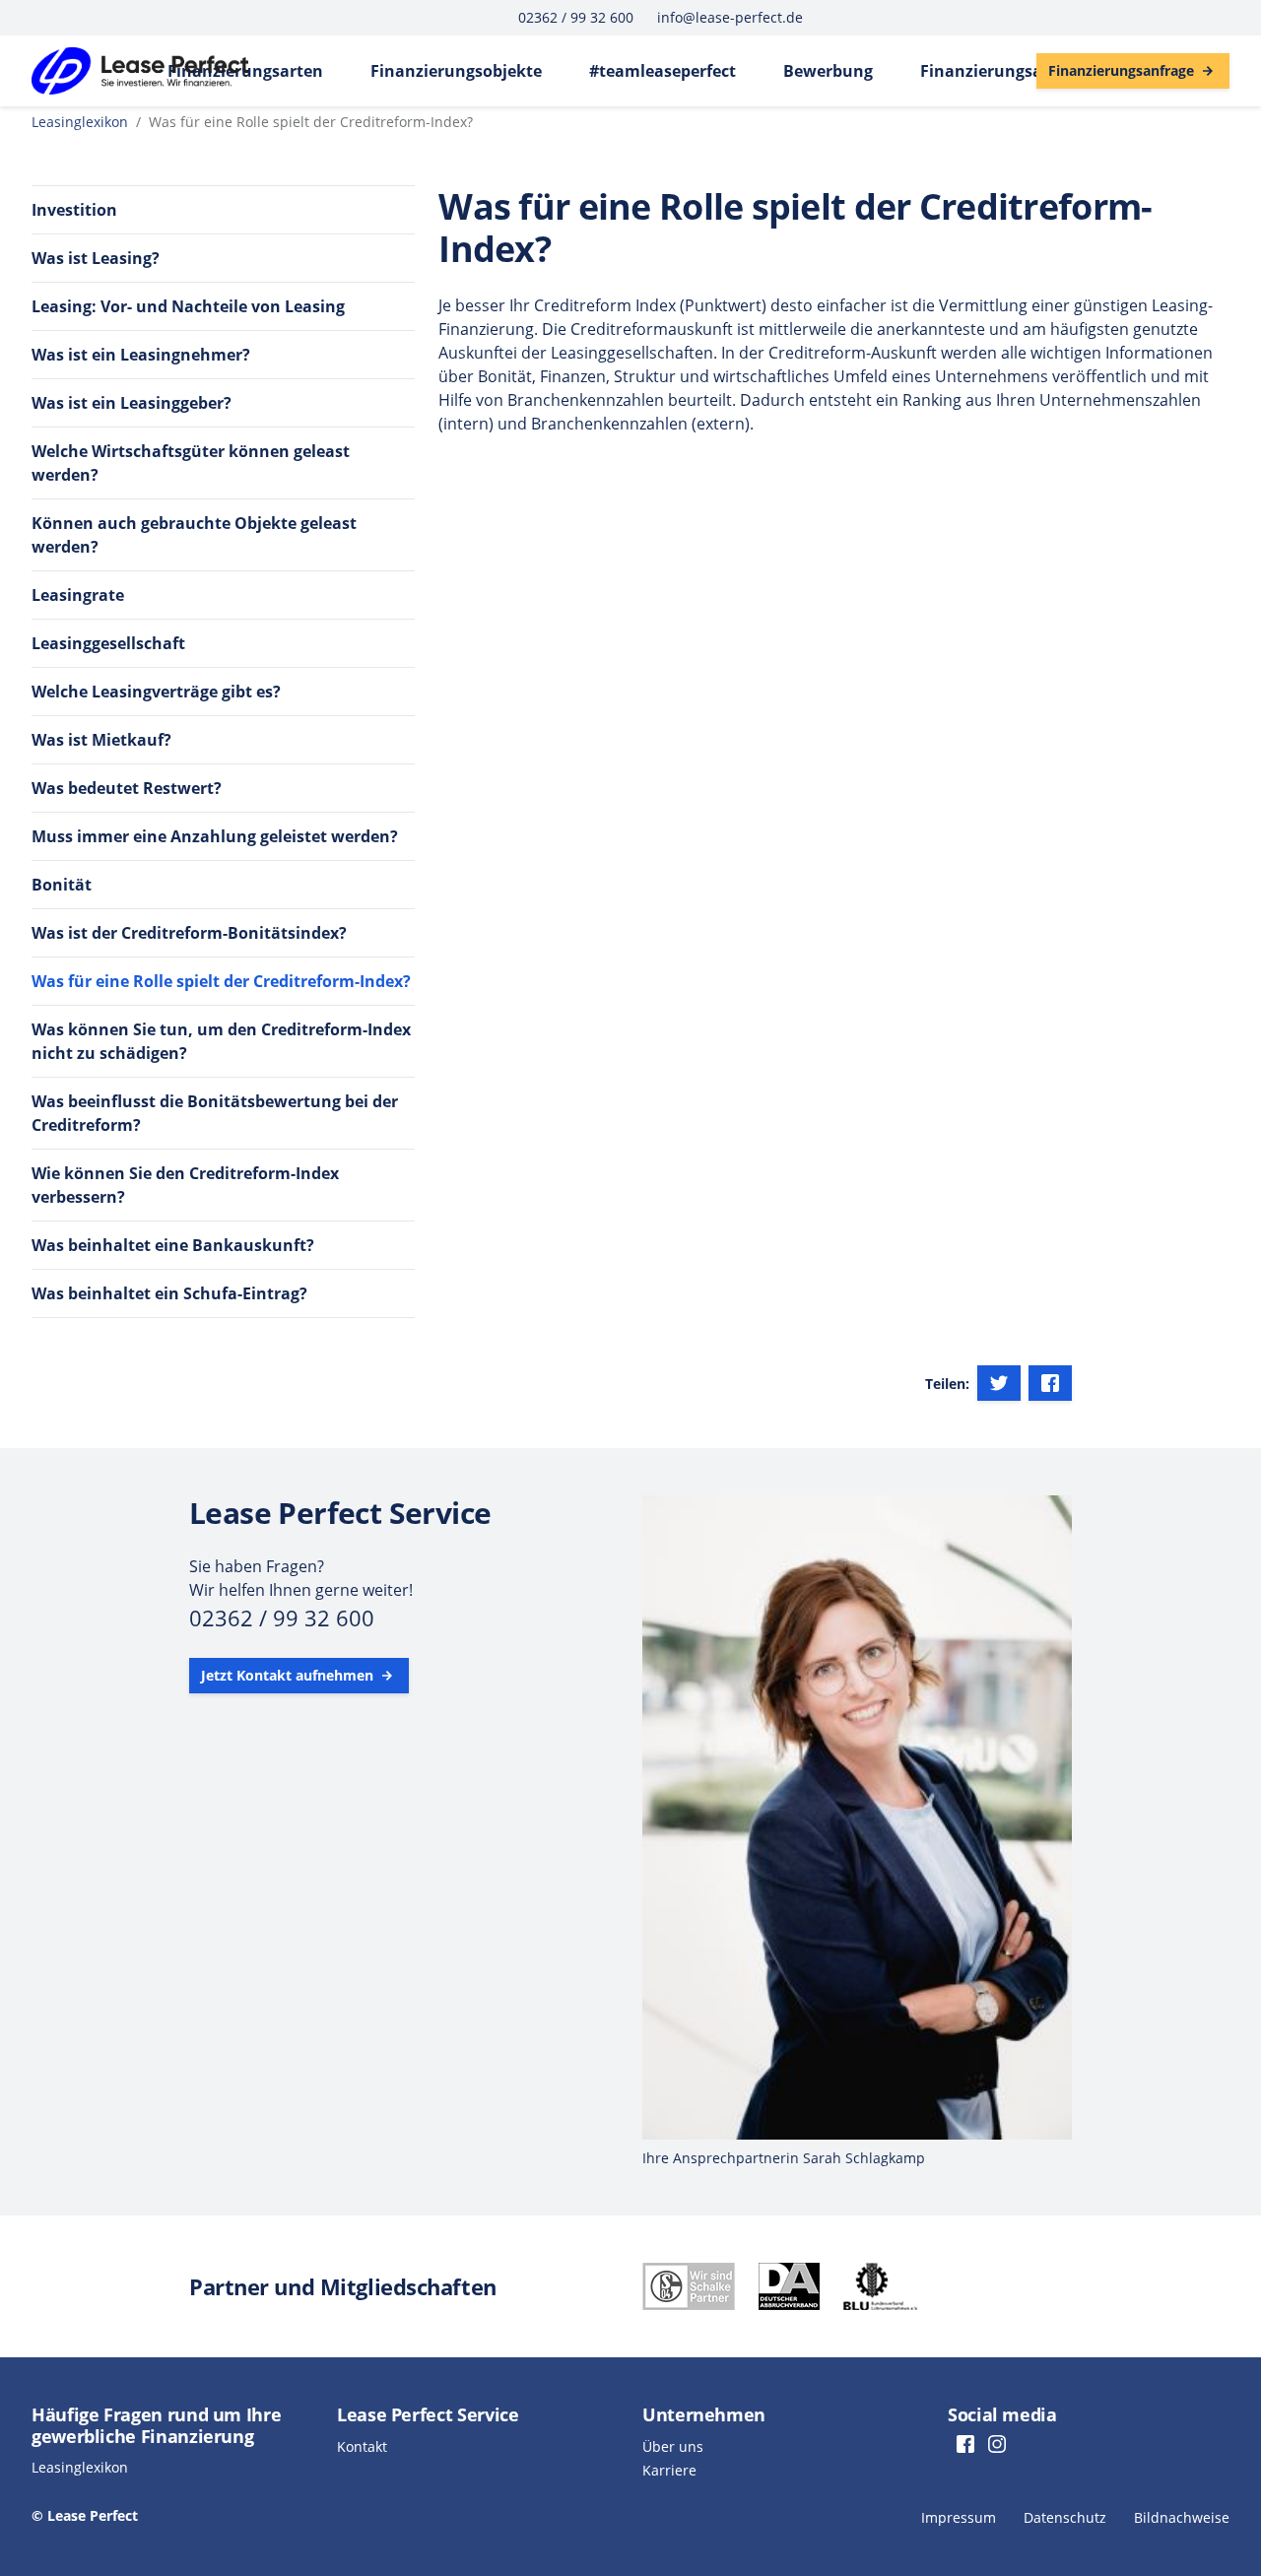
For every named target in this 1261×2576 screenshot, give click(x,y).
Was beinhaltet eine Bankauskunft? (173, 1245)
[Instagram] (997, 2446)
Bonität (62, 885)
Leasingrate (78, 595)
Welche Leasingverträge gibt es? (156, 692)
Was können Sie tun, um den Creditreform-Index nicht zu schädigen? (221, 1041)
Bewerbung (828, 71)
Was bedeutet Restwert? (127, 788)
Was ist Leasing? (96, 258)
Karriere (669, 2470)
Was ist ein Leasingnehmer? (141, 355)
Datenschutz (1065, 2517)
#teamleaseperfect (663, 71)
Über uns (673, 2446)
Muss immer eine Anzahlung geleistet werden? (215, 836)
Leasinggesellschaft (108, 643)
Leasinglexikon (80, 122)
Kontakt (362, 2446)
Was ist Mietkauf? (101, 740)
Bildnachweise (1182, 2517)
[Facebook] (1050, 1383)
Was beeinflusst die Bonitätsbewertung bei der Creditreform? (215, 1113)
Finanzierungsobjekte (456, 71)
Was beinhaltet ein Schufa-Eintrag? (169, 1293)
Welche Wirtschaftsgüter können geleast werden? (191, 463)
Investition (74, 210)
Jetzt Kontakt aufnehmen (289, 1675)
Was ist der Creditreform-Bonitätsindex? (189, 933)
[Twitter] (999, 1383)
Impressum (959, 2517)
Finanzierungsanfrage (1007, 71)
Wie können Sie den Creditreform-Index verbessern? (185, 1185)
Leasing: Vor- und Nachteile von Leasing (188, 306)
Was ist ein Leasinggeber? (132, 403)
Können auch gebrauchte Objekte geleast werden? (194, 535)
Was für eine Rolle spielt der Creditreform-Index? (221, 981)
